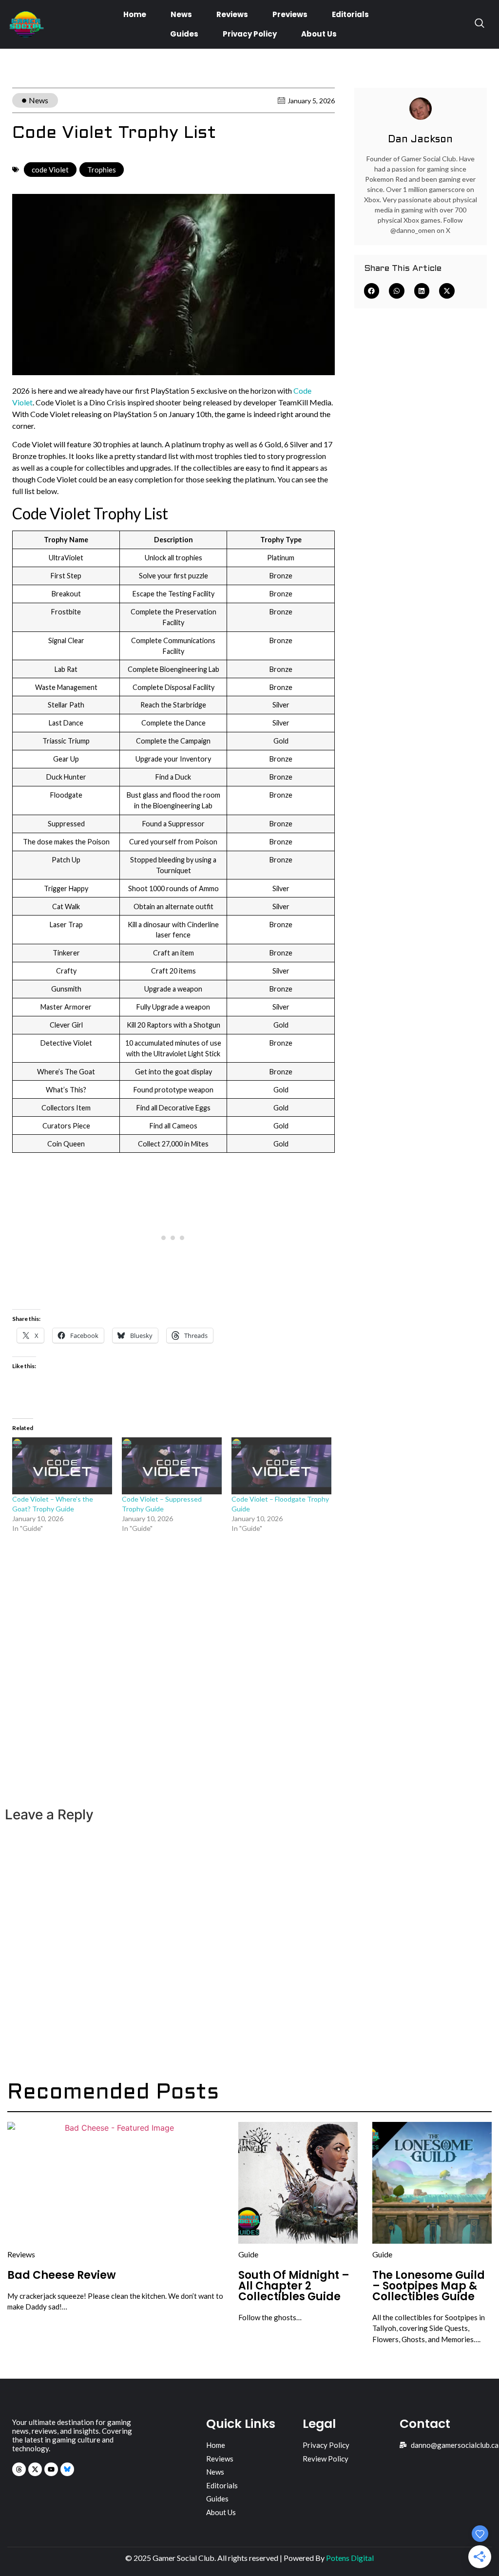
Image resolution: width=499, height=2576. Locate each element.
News (181, 14)
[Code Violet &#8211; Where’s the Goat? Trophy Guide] (62, 1466)
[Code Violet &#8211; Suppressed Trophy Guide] (172, 1466)
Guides (184, 34)
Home (135, 14)
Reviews (232, 14)
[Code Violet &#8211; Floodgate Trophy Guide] (281, 1466)
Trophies (102, 170)
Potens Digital (350, 2558)
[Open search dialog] (480, 24)
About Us (319, 34)
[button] (372, 291)
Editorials (350, 14)
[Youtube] (51, 2469)
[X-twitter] (35, 2469)
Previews (290, 14)
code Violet (50, 170)
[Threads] (19, 2469)
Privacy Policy (250, 34)
